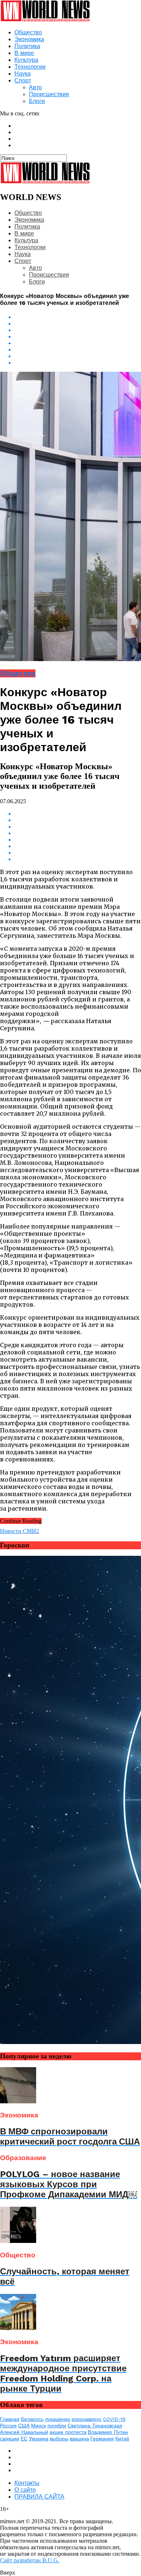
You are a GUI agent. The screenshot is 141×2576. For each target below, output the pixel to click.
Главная (10, 2419)
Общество (28, 32)
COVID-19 (114, 2419)
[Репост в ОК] (78, 324)
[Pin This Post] (78, 356)
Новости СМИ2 (20, 1531)
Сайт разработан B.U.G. (30, 2560)
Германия (102, 2439)
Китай (122, 2439)
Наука (23, 74)
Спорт (23, 80)
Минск (39, 2426)
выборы (59, 2439)
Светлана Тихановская (95, 2426)
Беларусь (32, 2419)
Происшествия (49, 94)
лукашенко (57, 2419)
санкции (10, 2439)
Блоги (37, 101)
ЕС (24, 2439)
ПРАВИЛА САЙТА (39, 2497)
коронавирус (87, 2419)
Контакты (27, 2483)
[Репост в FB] (78, 330)
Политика (27, 46)
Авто (35, 87)
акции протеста (68, 2432)
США (24, 2426)
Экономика (29, 39)
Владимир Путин (108, 2432)
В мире (24, 53)
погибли (57, 2426)
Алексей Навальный (24, 2432)
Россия (8, 2426)
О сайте (25, 2490)
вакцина (79, 2439)
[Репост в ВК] (78, 317)
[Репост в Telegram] (78, 343)
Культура (26, 60)
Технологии (30, 67)
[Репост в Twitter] (78, 337)
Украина (39, 2439)
